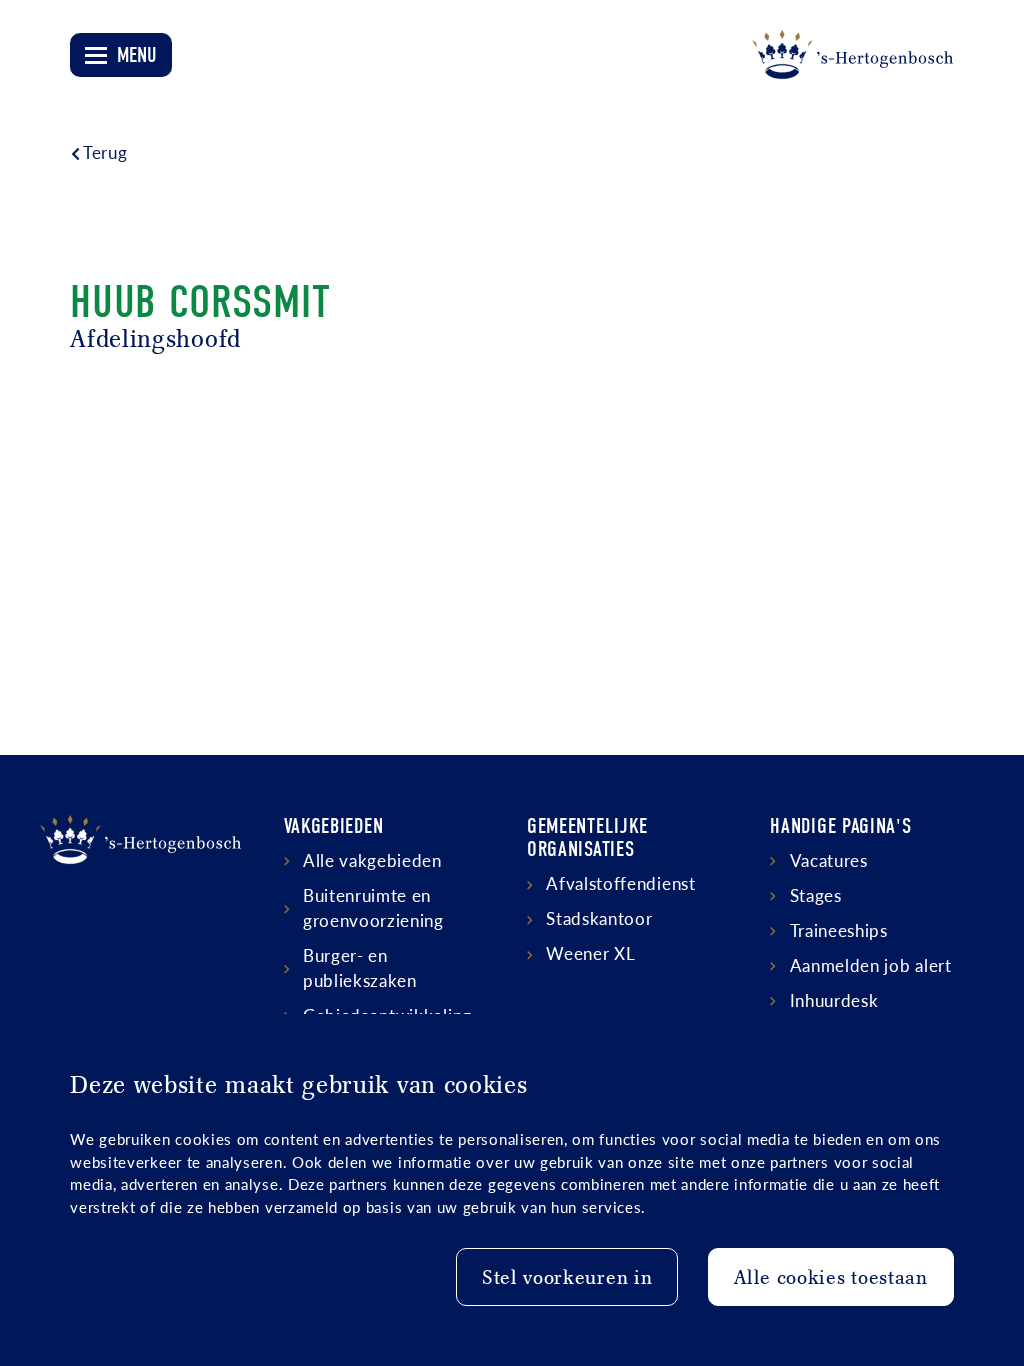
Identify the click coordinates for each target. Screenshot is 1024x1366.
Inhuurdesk (834, 1000)
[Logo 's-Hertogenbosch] (853, 55)
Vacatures (829, 860)
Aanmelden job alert (871, 965)
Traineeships (839, 930)
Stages (816, 895)
